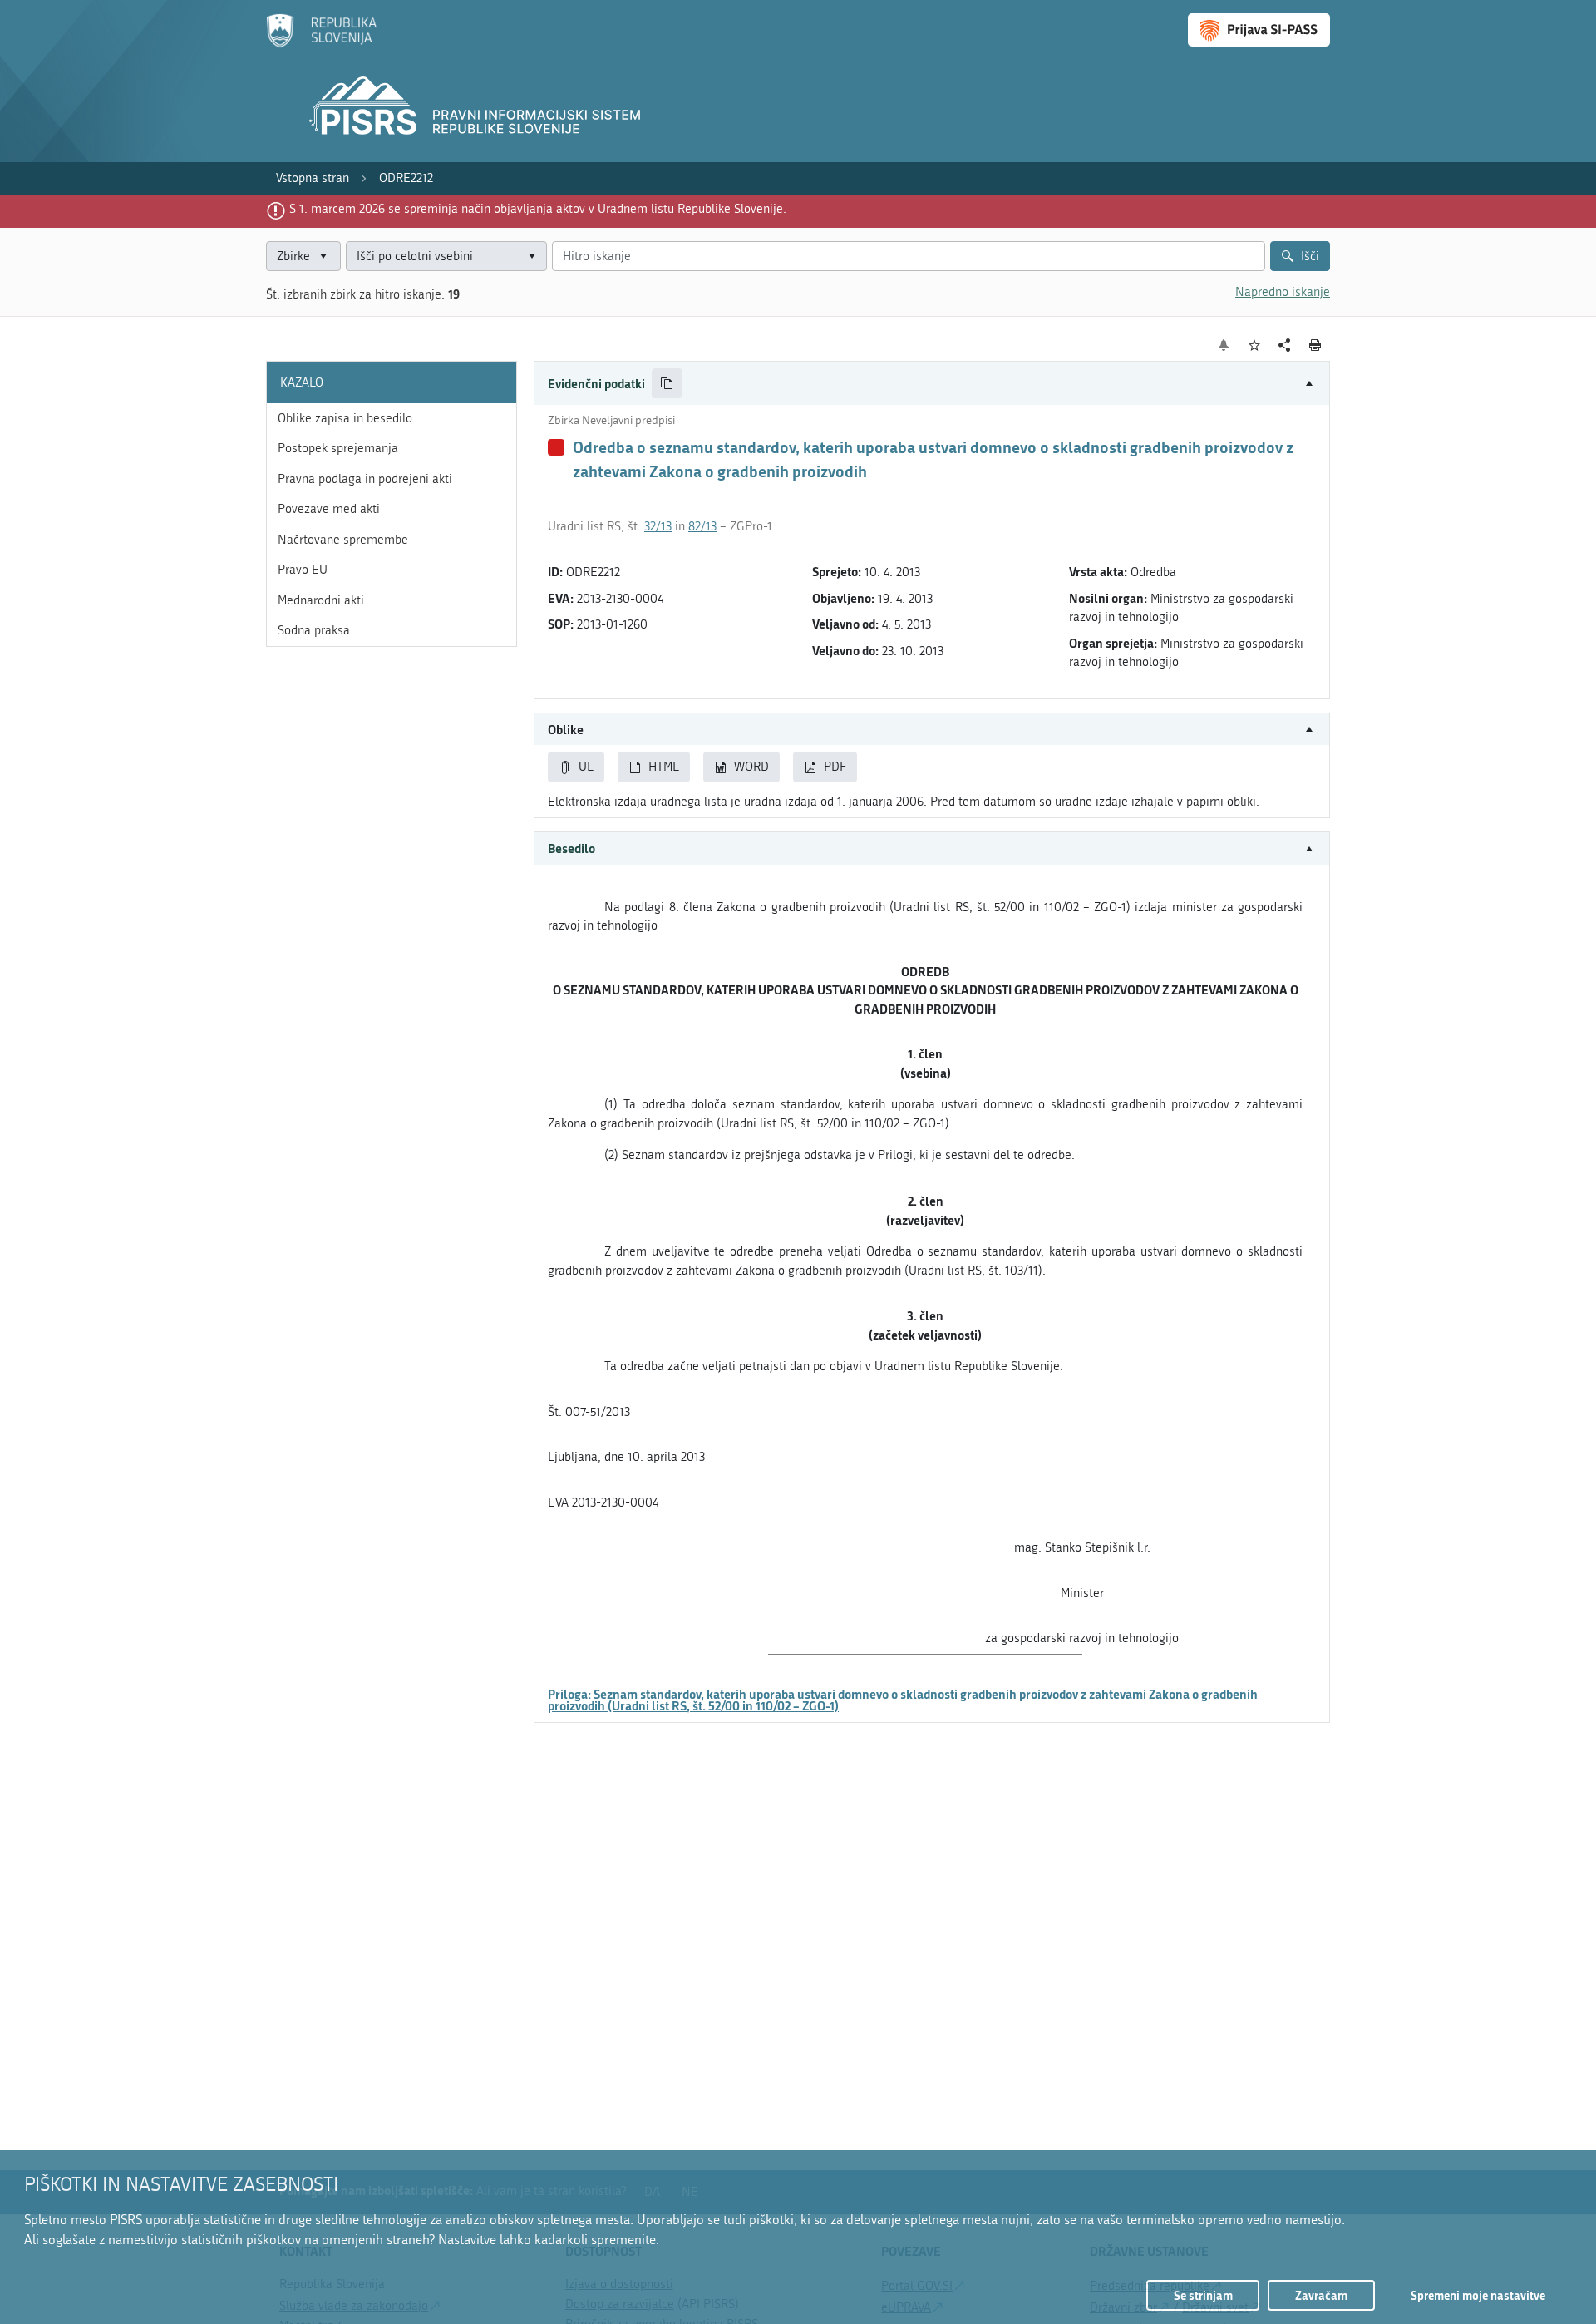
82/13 (702, 526)
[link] (313, 178)
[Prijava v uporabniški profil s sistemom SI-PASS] (1259, 30)
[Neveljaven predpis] (556, 447)
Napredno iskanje (1283, 292)
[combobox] (446, 257)
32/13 (658, 526)
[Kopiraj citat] (667, 384)
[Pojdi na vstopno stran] (321, 44)
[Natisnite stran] (1315, 345)
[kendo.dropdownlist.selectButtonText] (531, 257)
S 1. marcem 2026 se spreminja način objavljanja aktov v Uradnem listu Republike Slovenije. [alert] (538, 209)
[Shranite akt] (1255, 345)
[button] (932, 384)
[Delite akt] (1285, 345)
